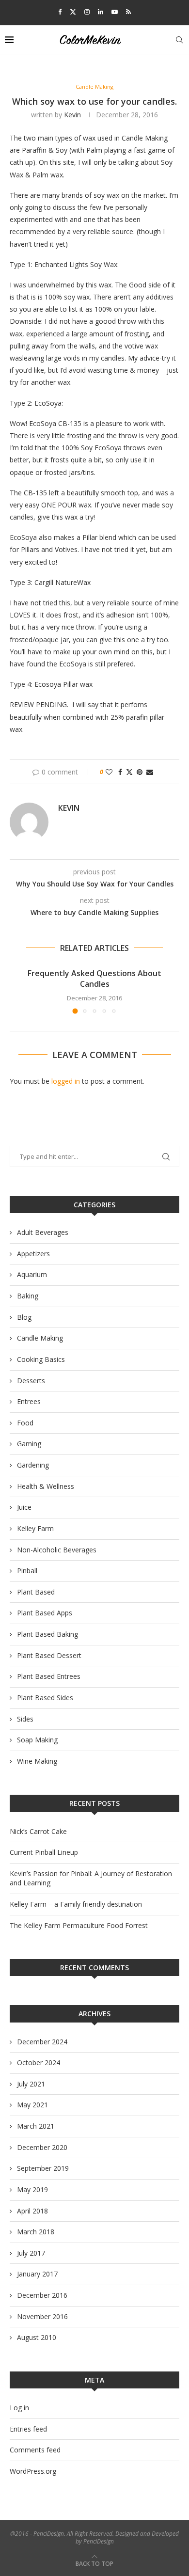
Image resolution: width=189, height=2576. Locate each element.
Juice (24, 1507)
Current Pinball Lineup (44, 1852)
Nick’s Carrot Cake (38, 1831)
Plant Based (36, 1592)
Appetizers (33, 1254)
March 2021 (36, 2126)
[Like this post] (109, 772)
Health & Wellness (46, 1486)
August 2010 (37, 2337)
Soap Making (37, 1740)
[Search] (179, 40)
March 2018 (36, 2232)
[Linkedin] (101, 12)
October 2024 (39, 2062)
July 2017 (31, 2253)
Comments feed (35, 2450)
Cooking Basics (41, 1359)
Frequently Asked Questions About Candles (94, 979)
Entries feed (28, 2429)
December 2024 (42, 2042)
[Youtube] (115, 12)
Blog (24, 1317)
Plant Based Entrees (49, 1676)
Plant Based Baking (47, 1634)
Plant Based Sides (45, 1698)
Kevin (72, 115)
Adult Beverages (43, 1232)
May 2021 (32, 2105)
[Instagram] (87, 12)
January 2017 (37, 2274)
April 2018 (32, 2211)
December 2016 (42, 2295)
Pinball (27, 1571)
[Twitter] (73, 12)
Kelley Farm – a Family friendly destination (76, 1904)
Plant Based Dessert (49, 1655)
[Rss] (128, 12)
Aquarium (32, 1274)
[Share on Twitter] (129, 772)
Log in (19, 2408)
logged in (66, 1081)
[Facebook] (60, 12)
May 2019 (32, 2189)
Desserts (31, 1381)
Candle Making (40, 1338)
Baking (28, 1296)
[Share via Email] (150, 772)
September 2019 (43, 2168)
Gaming (29, 1444)
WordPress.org (33, 2471)
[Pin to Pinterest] (140, 772)
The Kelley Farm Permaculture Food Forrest (79, 1925)
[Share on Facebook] (120, 772)
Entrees (29, 1401)
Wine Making (37, 1761)
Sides (25, 1719)
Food (25, 1423)
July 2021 (31, 2084)
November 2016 (42, 2316)
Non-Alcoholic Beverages (57, 1550)
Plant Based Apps (45, 1613)
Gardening (33, 1465)
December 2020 (42, 2147)
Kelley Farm (35, 1528)
